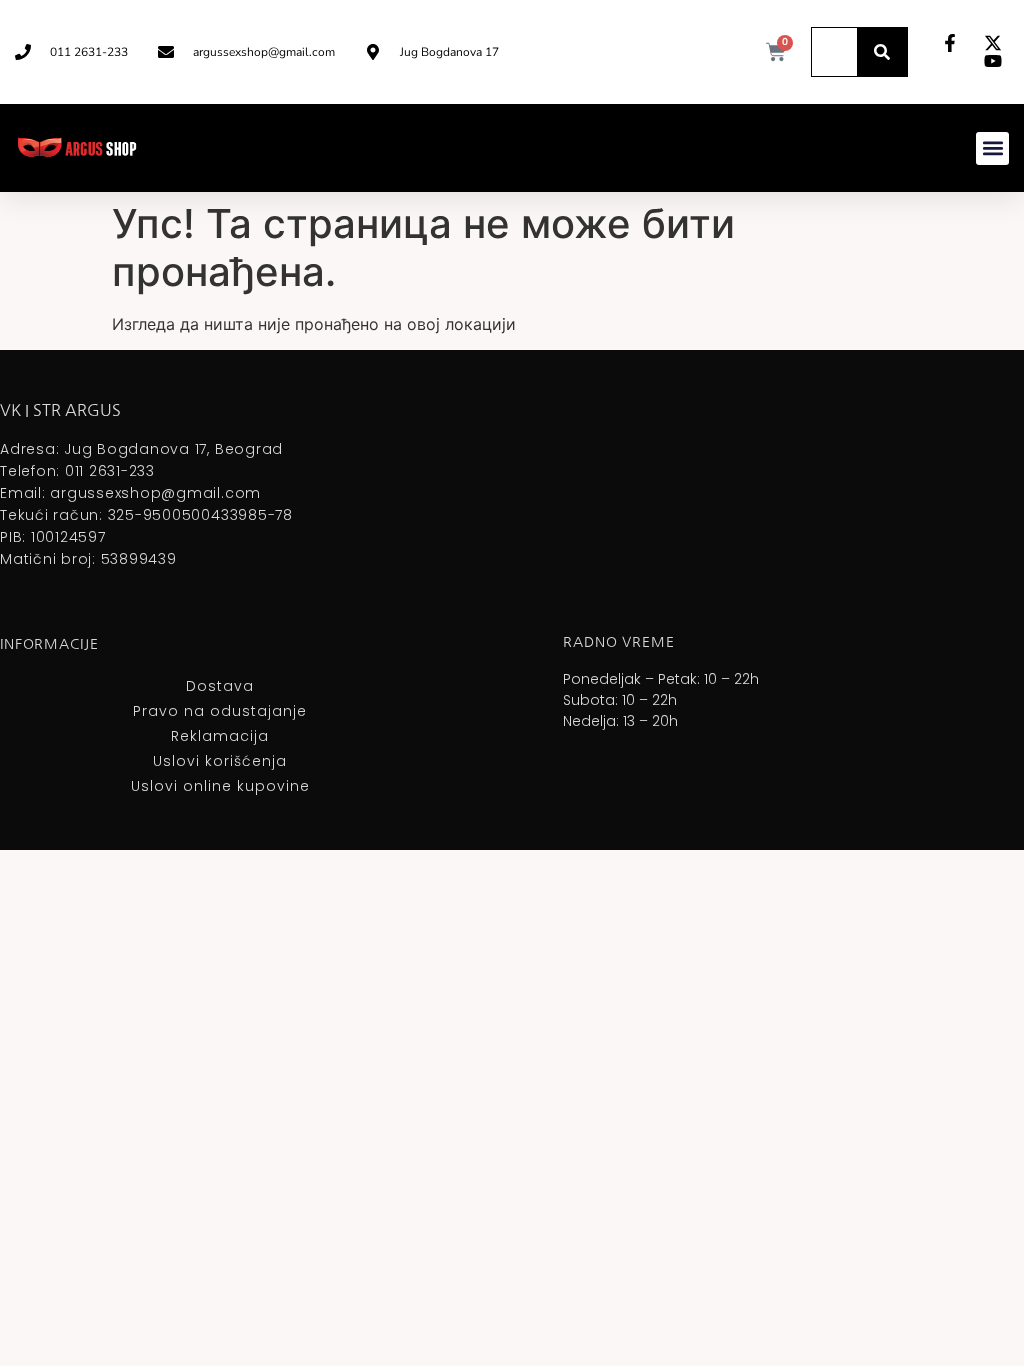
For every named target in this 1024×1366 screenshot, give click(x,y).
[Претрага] (882, 52)
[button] (992, 148)
